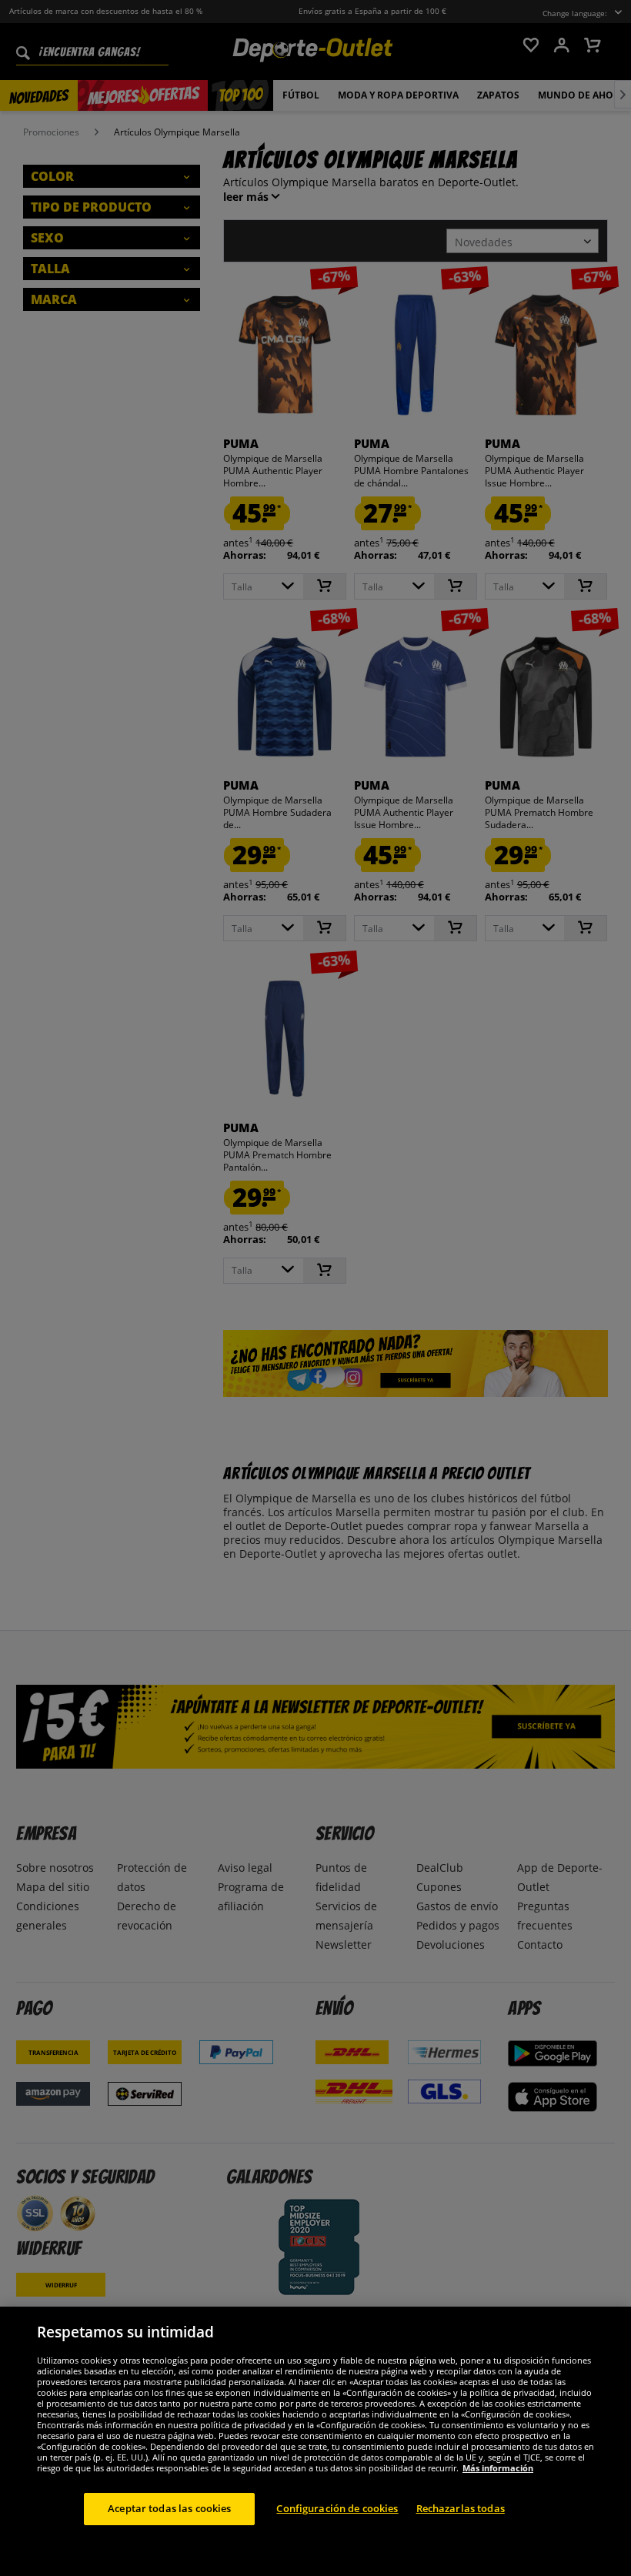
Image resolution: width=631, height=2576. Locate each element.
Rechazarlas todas (461, 2508)
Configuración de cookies (337, 2508)
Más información (498, 2468)
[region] (315, 2441)
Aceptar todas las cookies (169, 2508)
